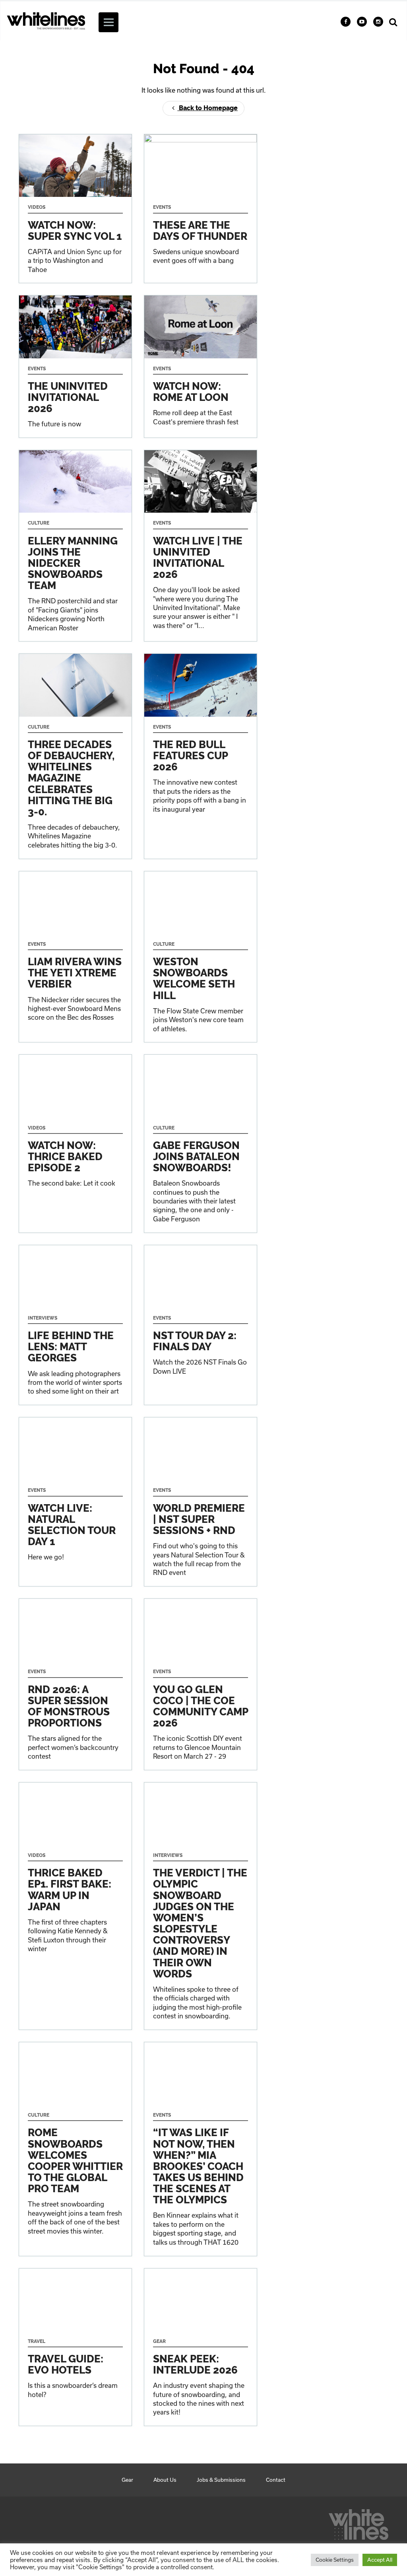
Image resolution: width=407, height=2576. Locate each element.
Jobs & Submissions (221, 2480)
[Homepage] (359, 2522)
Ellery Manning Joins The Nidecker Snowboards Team (75, 546)
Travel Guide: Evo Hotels (75, 2347)
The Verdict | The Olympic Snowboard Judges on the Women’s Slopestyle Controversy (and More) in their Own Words (201, 1906)
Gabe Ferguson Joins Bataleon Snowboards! (201, 1143)
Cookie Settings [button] (335, 2560)
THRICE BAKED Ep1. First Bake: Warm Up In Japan (75, 1906)
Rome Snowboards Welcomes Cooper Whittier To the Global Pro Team (75, 2149)
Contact (276, 2480)
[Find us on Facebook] (346, 22)
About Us (165, 2480)
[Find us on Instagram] (378, 22)
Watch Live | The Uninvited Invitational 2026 (201, 546)
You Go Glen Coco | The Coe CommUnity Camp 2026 (201, 1684)
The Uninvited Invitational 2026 (75, 366)
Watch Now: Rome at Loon (201, 366)
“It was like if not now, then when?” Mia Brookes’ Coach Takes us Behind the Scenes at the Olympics (201, 2149)
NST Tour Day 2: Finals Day (201, 1325)
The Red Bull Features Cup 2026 (201, 756)
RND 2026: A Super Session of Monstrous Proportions (75, 1684)
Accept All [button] (380, 2560)
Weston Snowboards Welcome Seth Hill (201, 957)
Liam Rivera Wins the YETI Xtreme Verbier (75, 957)
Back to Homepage (207, 108)
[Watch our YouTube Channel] (362, 22)
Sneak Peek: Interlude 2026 (201, 2347)
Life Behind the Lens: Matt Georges (75, 1325)
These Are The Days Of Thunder (201, 209)
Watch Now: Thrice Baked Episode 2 (75, 1143)
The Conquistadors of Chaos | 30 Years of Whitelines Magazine (75, 756)
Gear (127, 2480)
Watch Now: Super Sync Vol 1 (75, 209)
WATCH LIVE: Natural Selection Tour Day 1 (75, 1502)
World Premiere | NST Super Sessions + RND (201, 1502)
